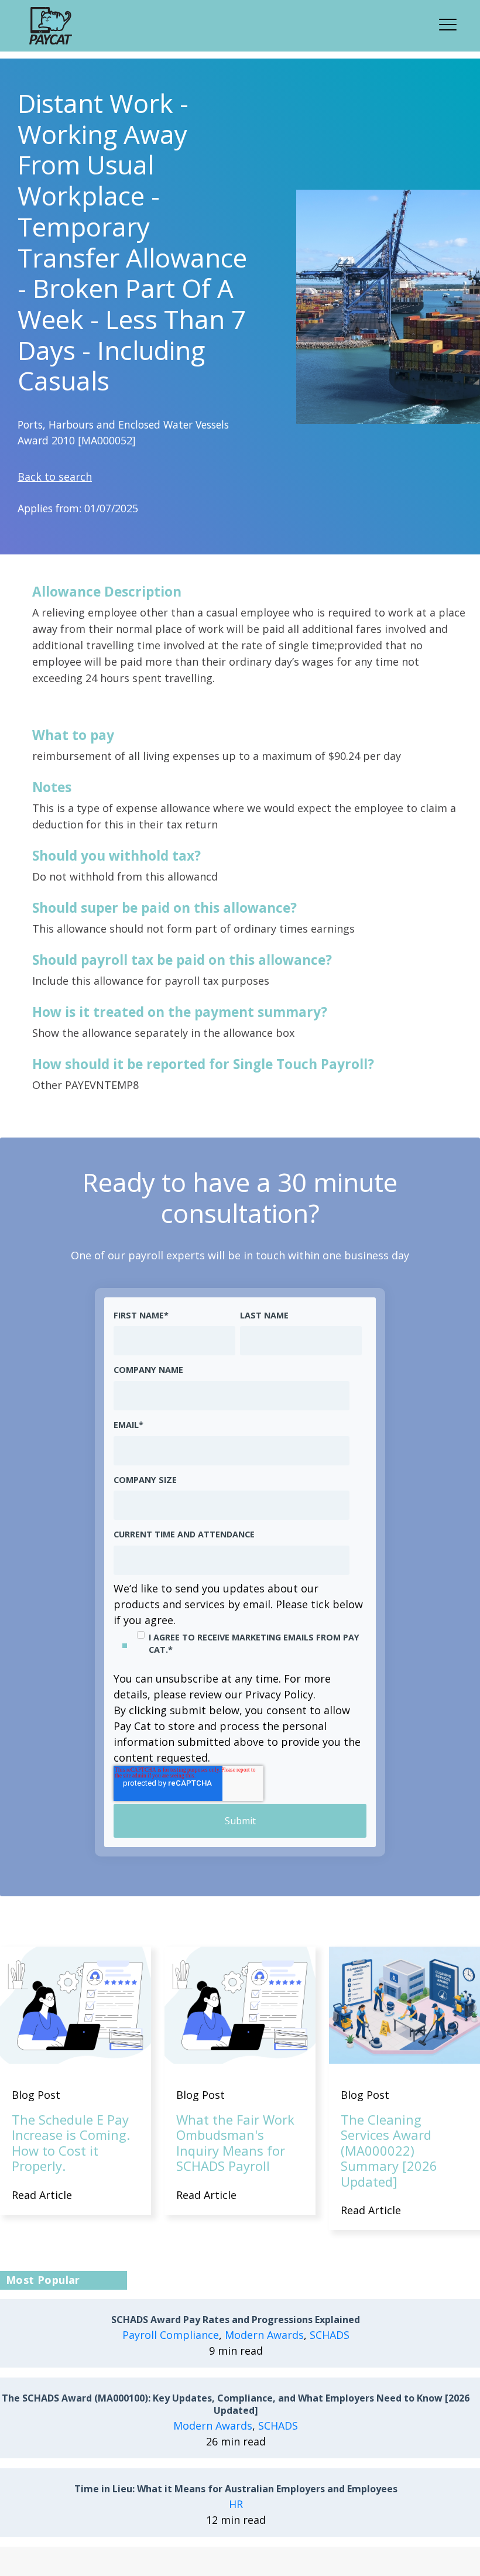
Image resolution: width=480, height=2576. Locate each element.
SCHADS (330, 2335)
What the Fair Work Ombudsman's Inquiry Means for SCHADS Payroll (235, 2142)
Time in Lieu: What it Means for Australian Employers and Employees (236, 2489)
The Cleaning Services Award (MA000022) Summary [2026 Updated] (389, 2150)
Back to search (55, 477)
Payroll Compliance (171, 2335)
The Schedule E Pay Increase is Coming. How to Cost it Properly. (71, 2142)
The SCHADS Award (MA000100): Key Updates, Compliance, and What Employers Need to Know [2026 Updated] (236, 2404)
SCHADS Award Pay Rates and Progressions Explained (236, 2320)
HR (236, 2504)
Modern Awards (264, 2335)
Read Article (42, 2195)
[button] (451, 23)
